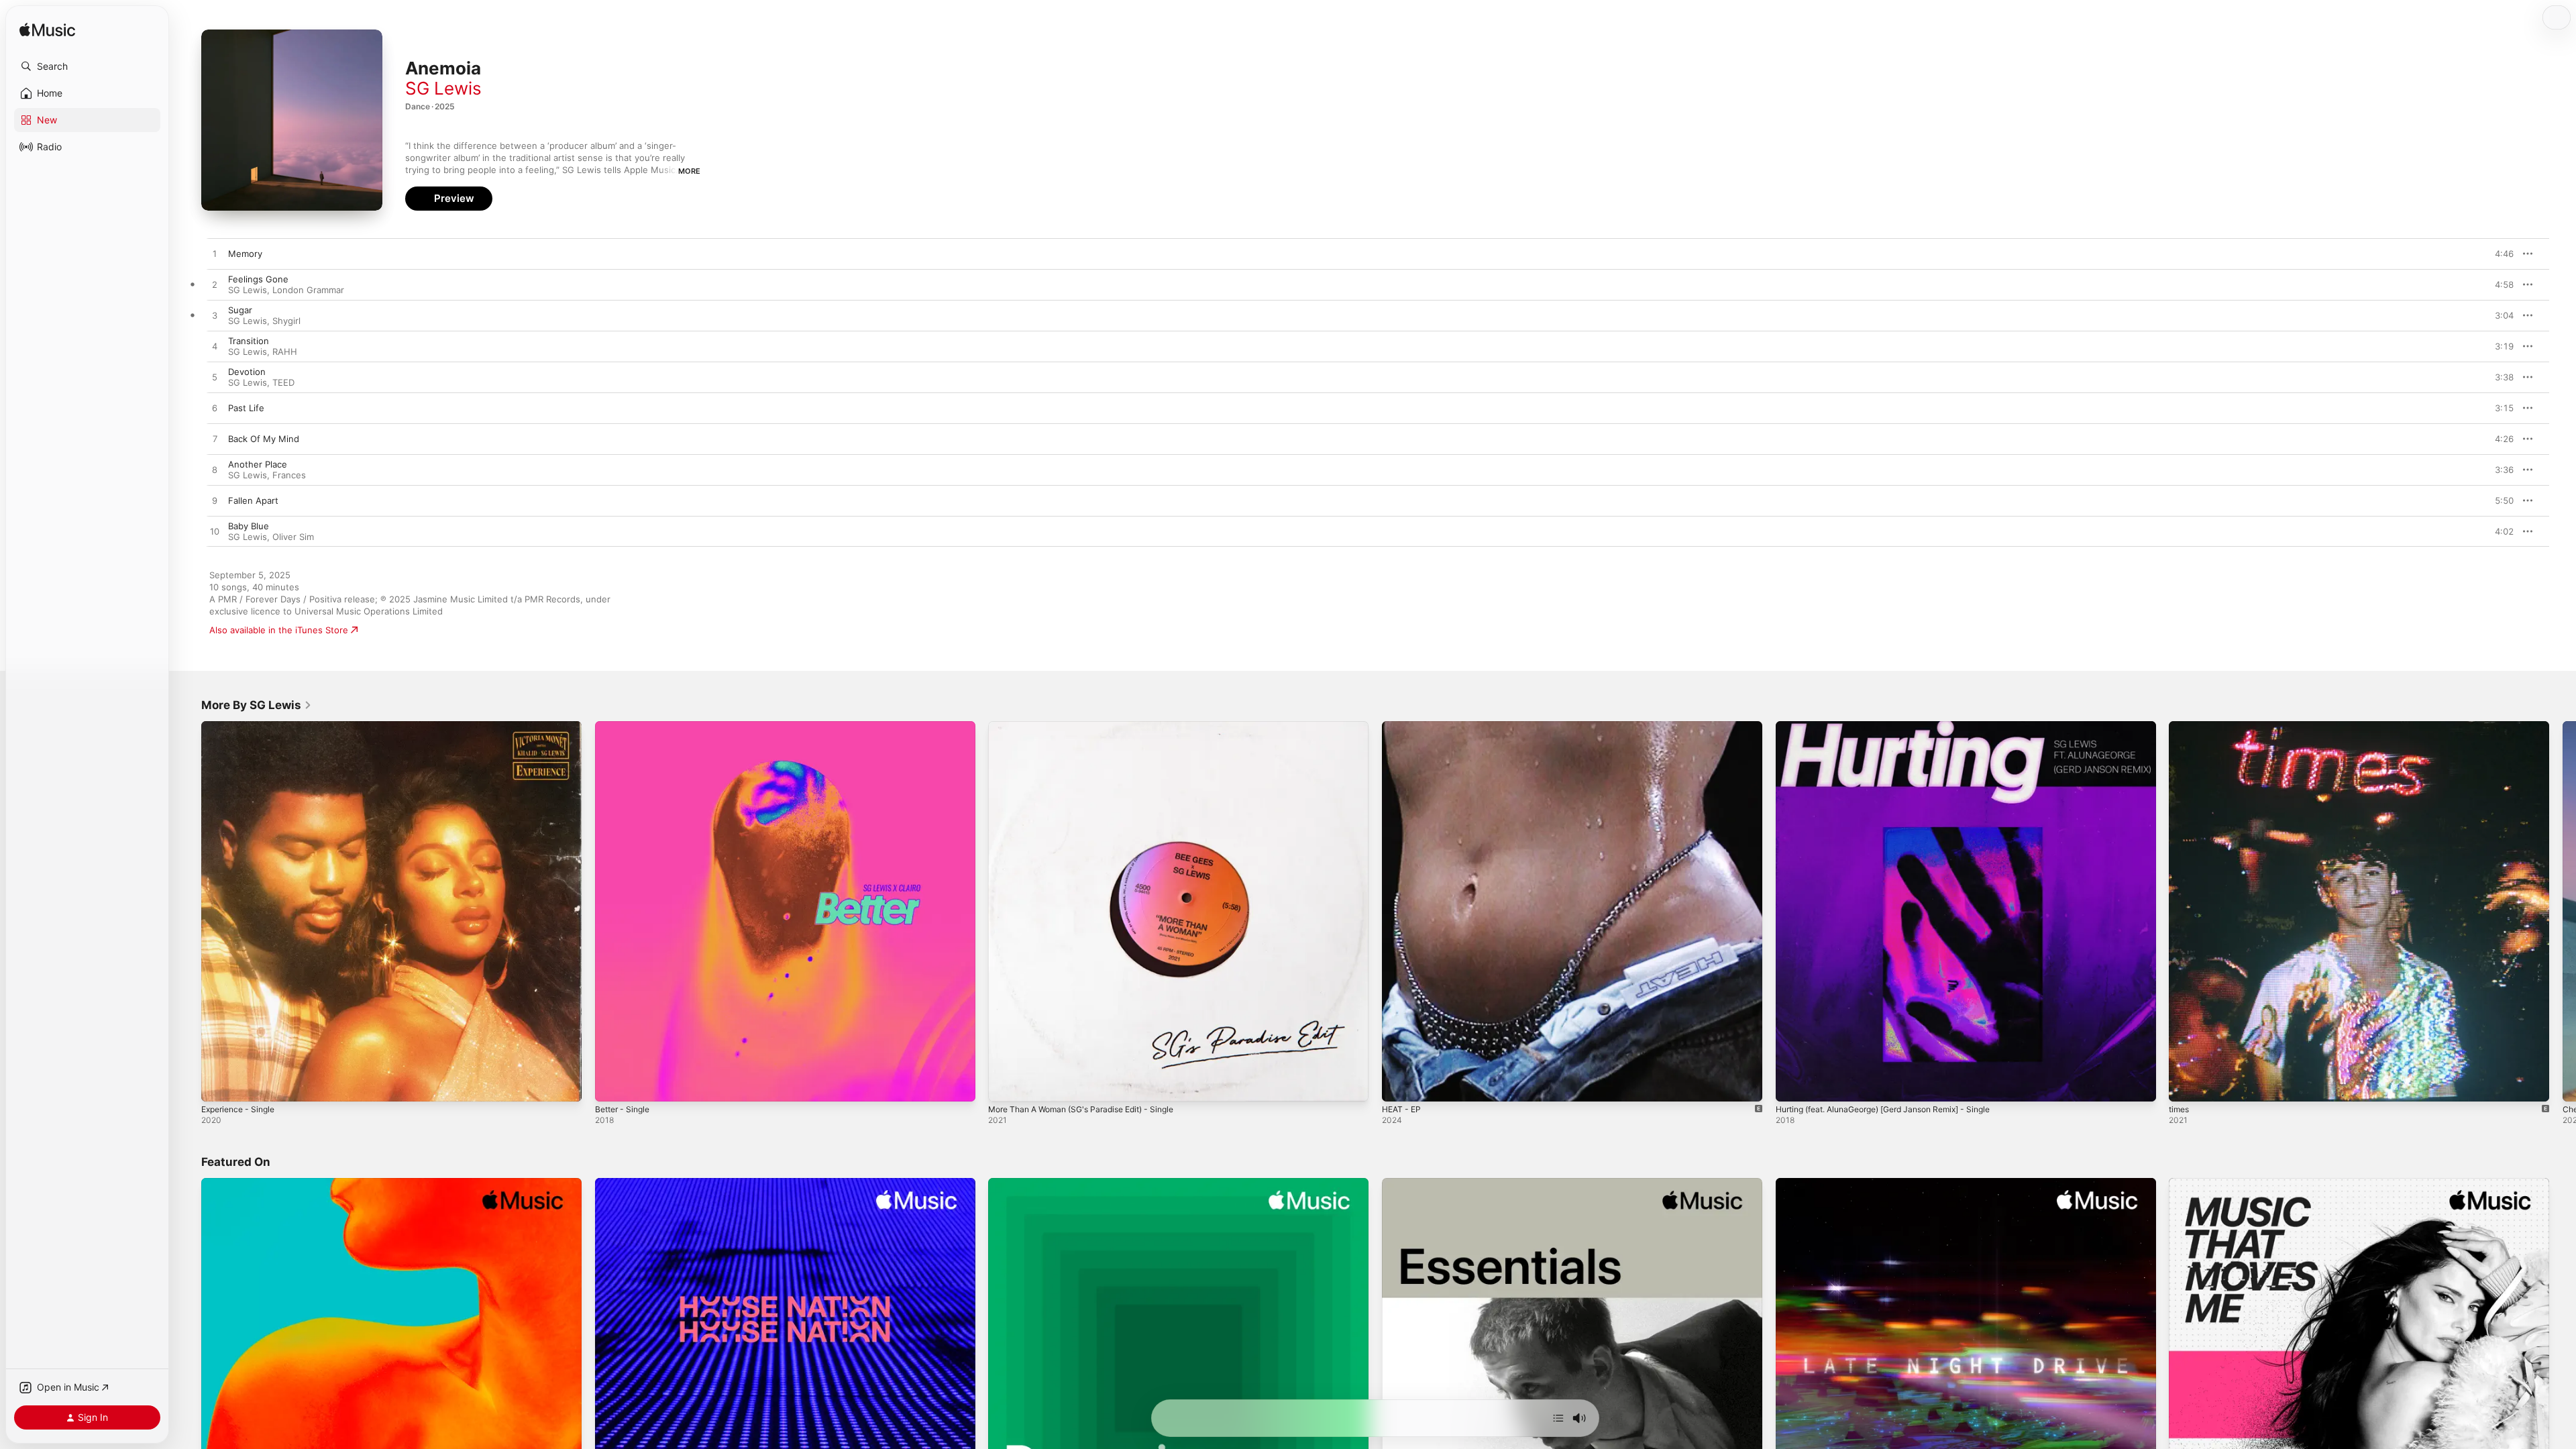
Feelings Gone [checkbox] (258, 279)
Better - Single (626, 727)
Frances (289, 475)
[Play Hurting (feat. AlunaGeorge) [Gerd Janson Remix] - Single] (1792, 1085)
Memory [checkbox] (245, 254)
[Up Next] (1558, 1418)
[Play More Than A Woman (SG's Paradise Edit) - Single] (1005, 1085)
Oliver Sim (293, 537)
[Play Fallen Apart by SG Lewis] (215, 501)
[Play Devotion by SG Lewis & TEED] (215, 378)
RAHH (285, 352)
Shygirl (286, 321)
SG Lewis (443, 88)
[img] (47, 31)
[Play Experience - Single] (218, 1085)
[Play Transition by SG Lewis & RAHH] (215, 347)
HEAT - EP (1403, 727)
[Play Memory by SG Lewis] (215, 254)
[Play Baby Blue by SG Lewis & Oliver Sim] (215, 532)
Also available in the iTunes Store (279, 630)
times (2180, 727)
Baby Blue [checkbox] (249, 526)
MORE (689, 171)
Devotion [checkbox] (247, 372)
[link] (257, 705)
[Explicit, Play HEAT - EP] (1399, 1085)
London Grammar (308, 290)
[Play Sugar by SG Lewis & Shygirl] (215, 316)
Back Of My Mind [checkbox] (264, 439)
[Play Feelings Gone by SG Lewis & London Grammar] (215, 285)
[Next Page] (2563, 911)
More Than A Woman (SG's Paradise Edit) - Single (1092, 727)
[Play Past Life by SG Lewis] (215, 409)
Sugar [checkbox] (240, 310)
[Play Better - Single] (612, 1085)
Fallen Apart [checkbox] (253, 500)
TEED (283, 382)
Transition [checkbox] (249, 341)
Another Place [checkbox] (258, 464)
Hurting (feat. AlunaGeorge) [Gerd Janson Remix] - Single (1897, 727)
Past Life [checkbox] (246, 408)
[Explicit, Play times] (2186, 1085)
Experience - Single (242, 727)
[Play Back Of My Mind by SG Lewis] (215, 439)
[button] (87, 66)
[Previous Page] (188, 911)
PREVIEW (2499, 254)
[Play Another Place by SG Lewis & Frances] (215, 470)
